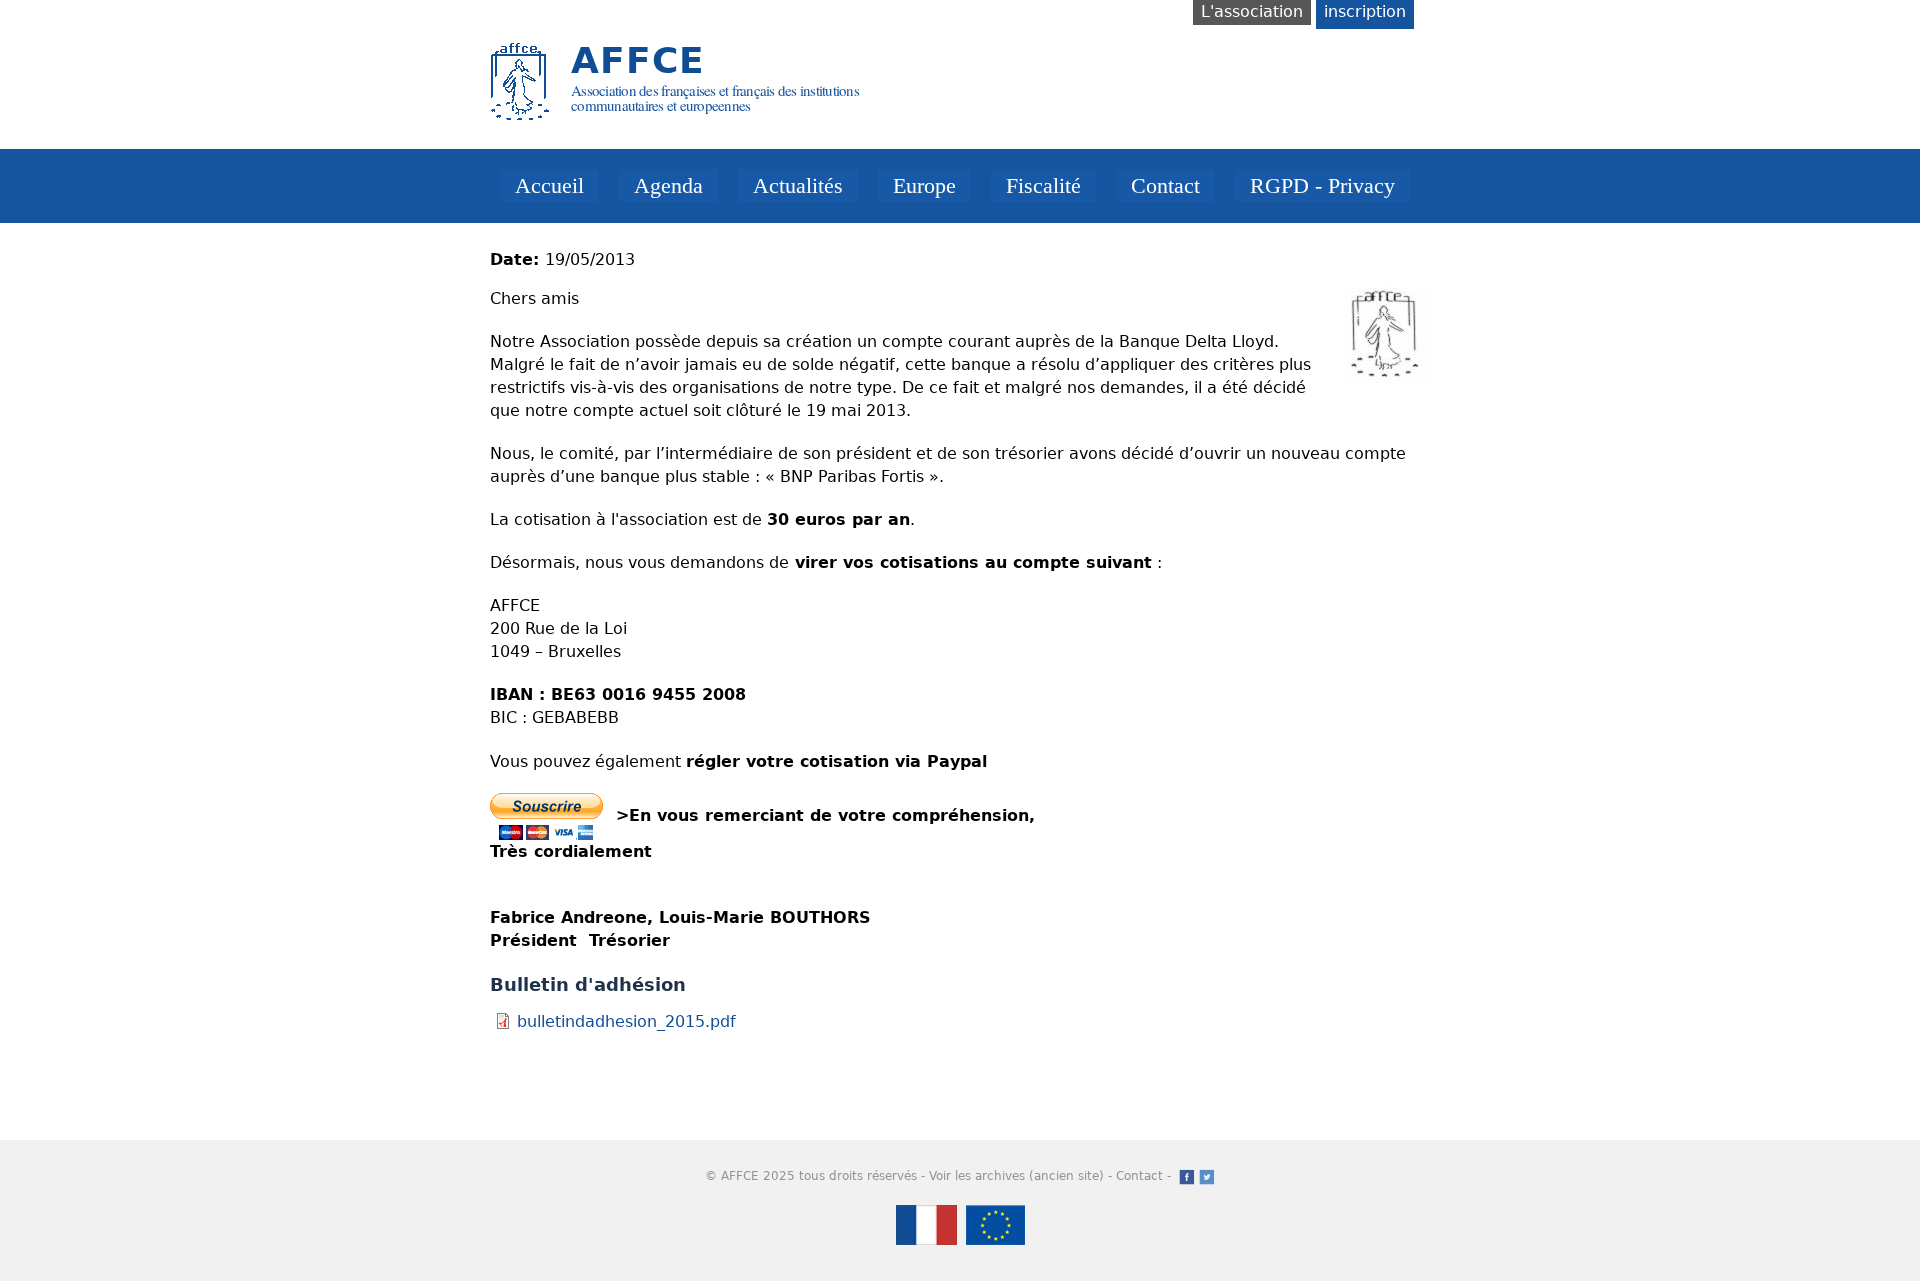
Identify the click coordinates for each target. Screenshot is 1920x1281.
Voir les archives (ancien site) (1016, 1176)
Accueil (549, 185)
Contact (1165, 185)
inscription (1365, 11)
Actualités (798, 185)
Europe (924, 185)
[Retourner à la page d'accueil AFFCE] (520, 112)
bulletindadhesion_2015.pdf (626, 1021)
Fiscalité (1043, 185)
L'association (1252, 11)
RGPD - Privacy (1322, 185)
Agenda (668, 185)
